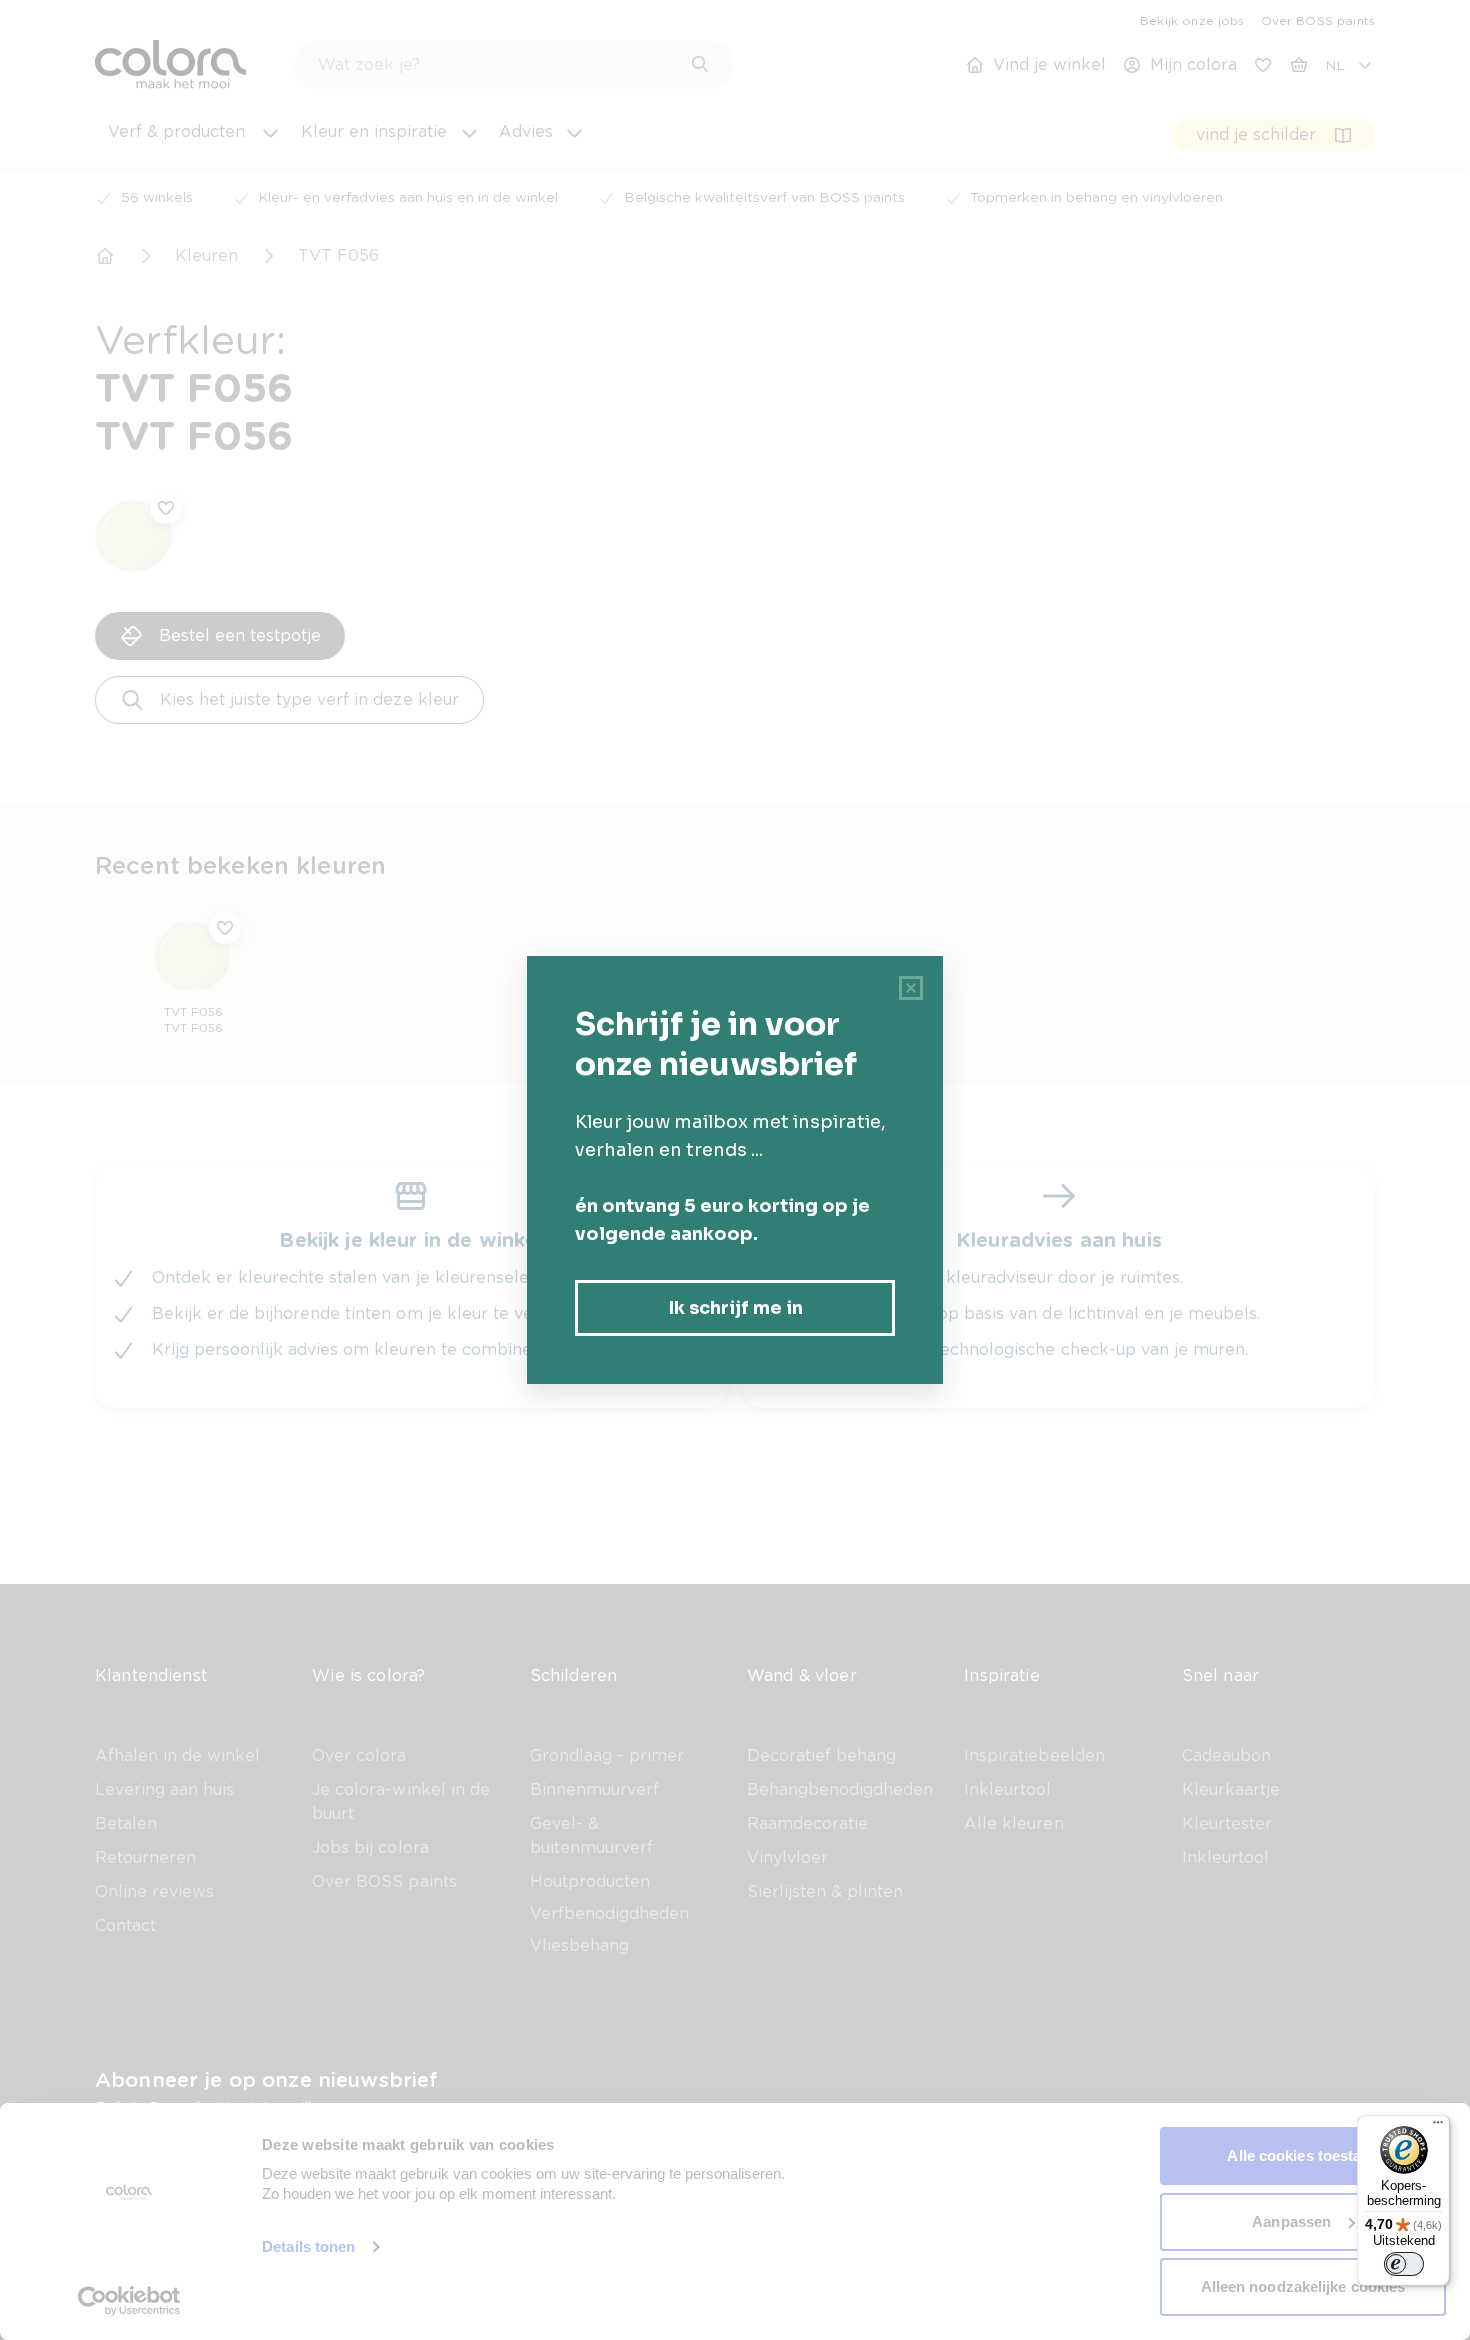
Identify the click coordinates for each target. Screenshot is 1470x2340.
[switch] (1404, 2264)
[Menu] (1438, 2127)
